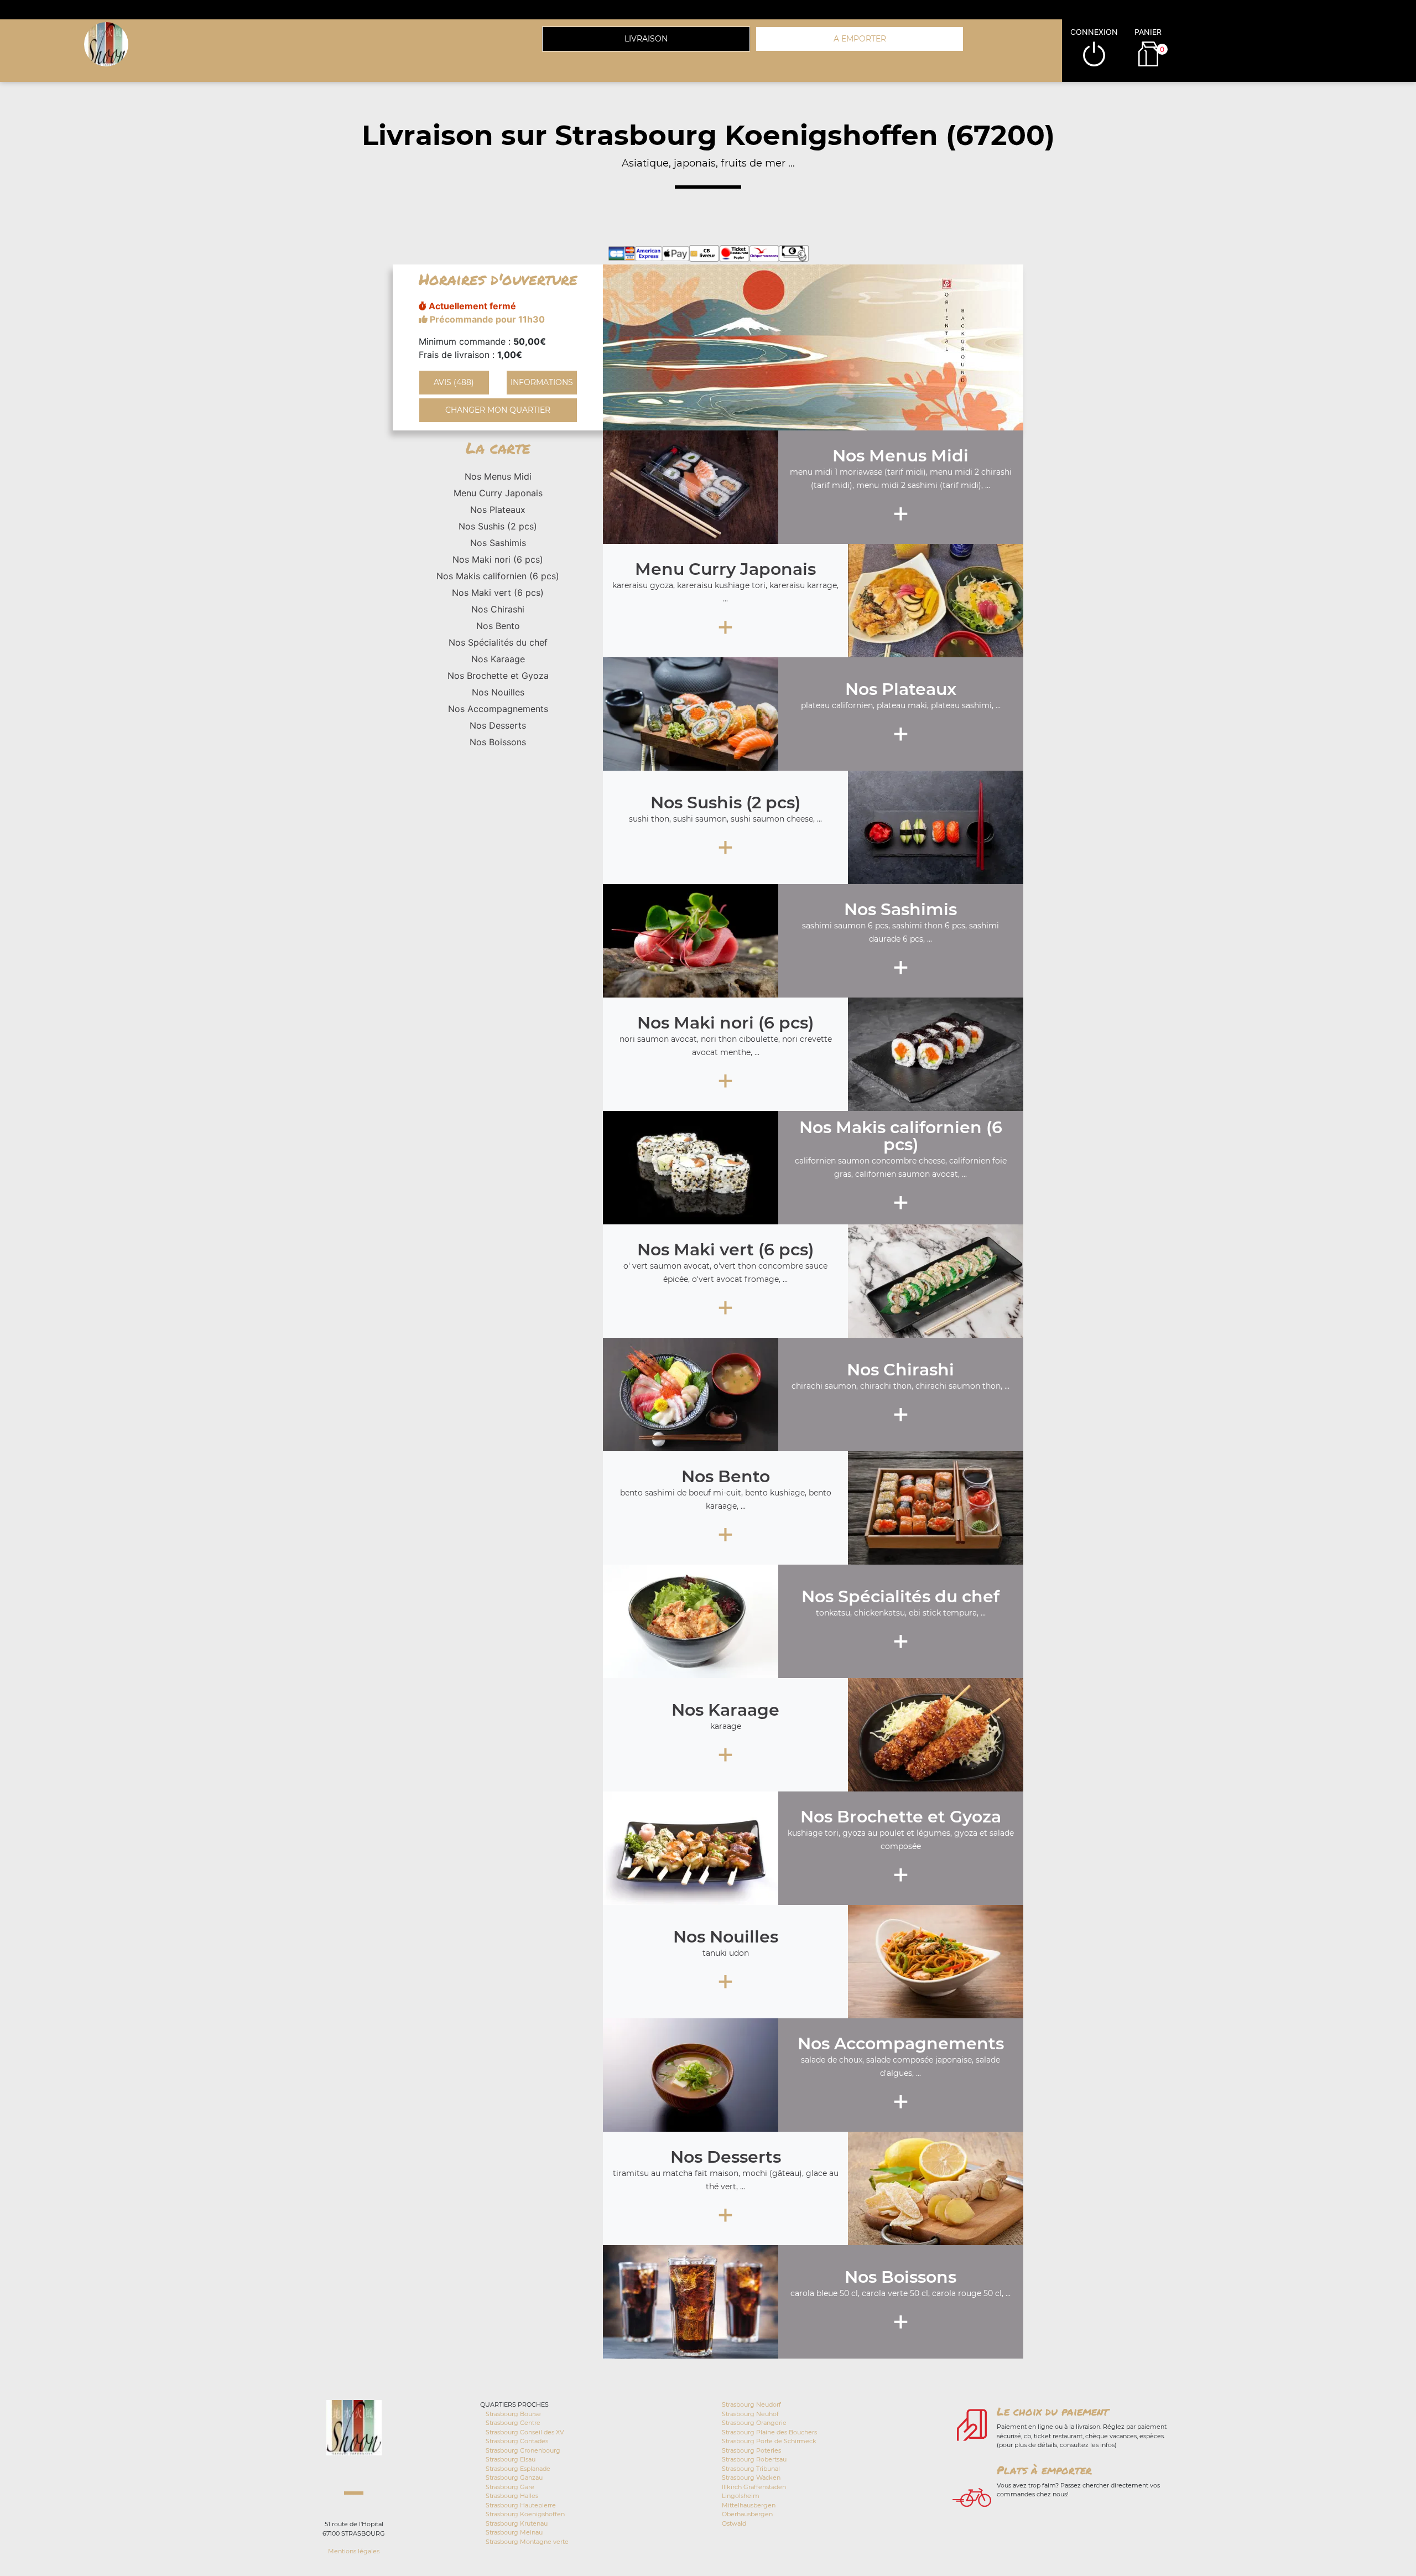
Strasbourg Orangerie (754, 2423)
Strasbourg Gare (510, 2487)
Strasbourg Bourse (513, 2414)
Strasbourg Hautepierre (521, 2505)
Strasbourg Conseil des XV (525, 2432)
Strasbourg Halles (512, 2496)
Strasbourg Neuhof (750, 2414)
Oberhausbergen (747, 2514)
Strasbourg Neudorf (751, 2404)
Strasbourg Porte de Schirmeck (769, 2441)
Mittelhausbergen (749, 2505)
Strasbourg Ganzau (514, 2478)
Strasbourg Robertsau (754, 2459)
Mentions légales (354, 2551)
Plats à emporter (1044, 2470)
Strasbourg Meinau (514, 2532)
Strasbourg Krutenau (517, 2523)
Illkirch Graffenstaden (754, 2487)
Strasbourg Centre (513, 2423)
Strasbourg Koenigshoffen (525, 2514)
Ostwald (734, 2523)
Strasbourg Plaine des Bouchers (769, 2432)
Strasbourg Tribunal (751, 2469)
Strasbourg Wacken (751, 2478)
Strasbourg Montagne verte (527, 2542)
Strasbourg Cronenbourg (523, 2450)
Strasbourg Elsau (511, 2459)
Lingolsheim (741, 2496)
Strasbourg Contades (517, 2441)
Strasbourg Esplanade (518, 2469)
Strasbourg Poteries (751, 2450)
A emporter (860, 39)
